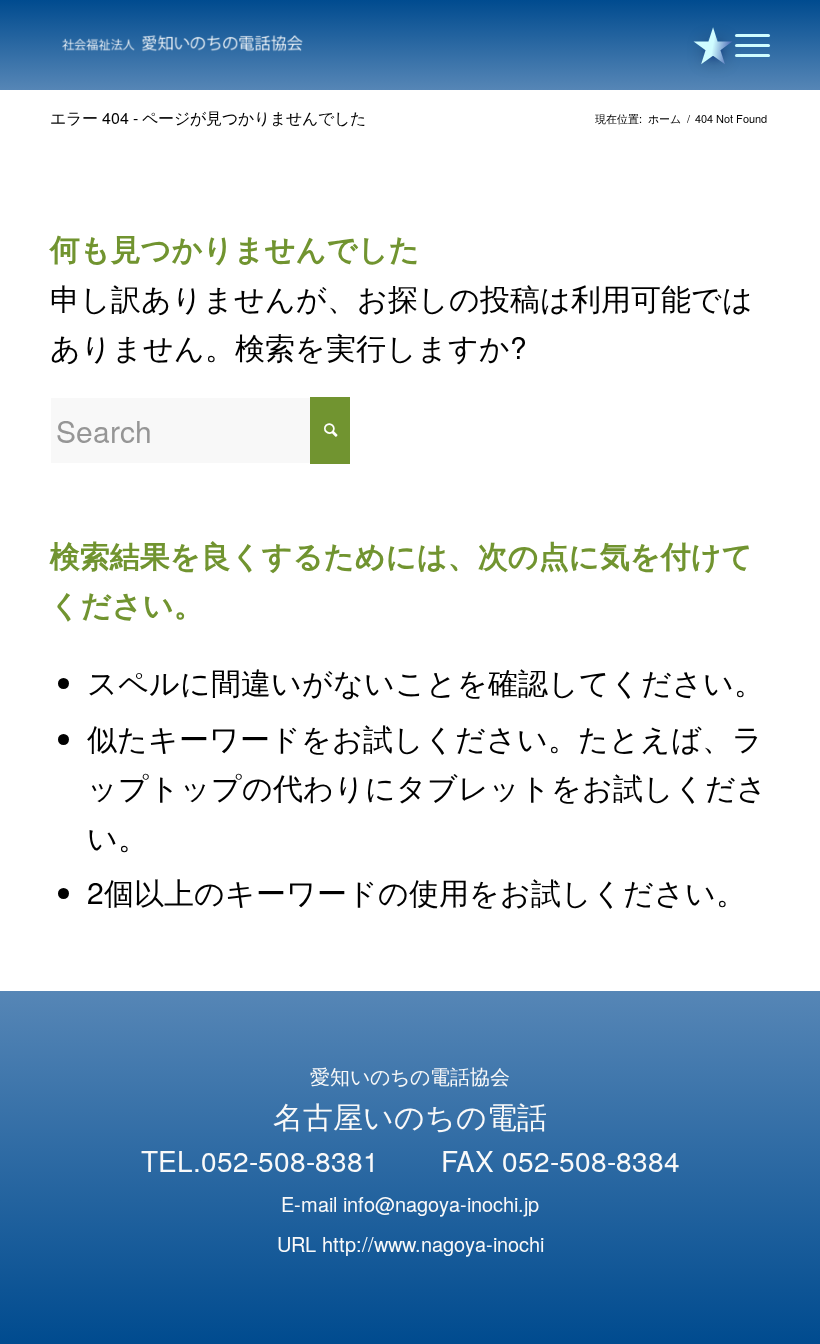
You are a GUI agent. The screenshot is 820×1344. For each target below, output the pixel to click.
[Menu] (742, 45)
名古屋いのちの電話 (410, 1115)
